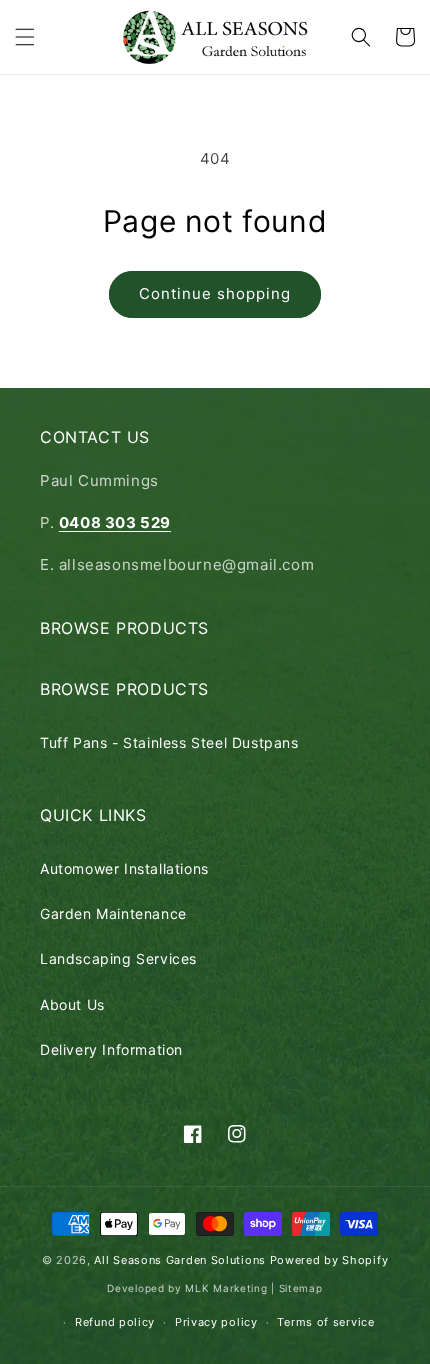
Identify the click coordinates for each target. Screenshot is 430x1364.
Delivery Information (111, 1049)
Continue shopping (215, 293)
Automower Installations (124, 868)
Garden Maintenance (113, 913)
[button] (25, 37)
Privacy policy (216, 1322)
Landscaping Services (118, 958)
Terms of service (325, 1322)
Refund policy (115, 1322)
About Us (72, 1004)
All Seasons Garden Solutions (180, 1260)
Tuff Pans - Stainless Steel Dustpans (169, 742)
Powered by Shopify (329, 1260)
